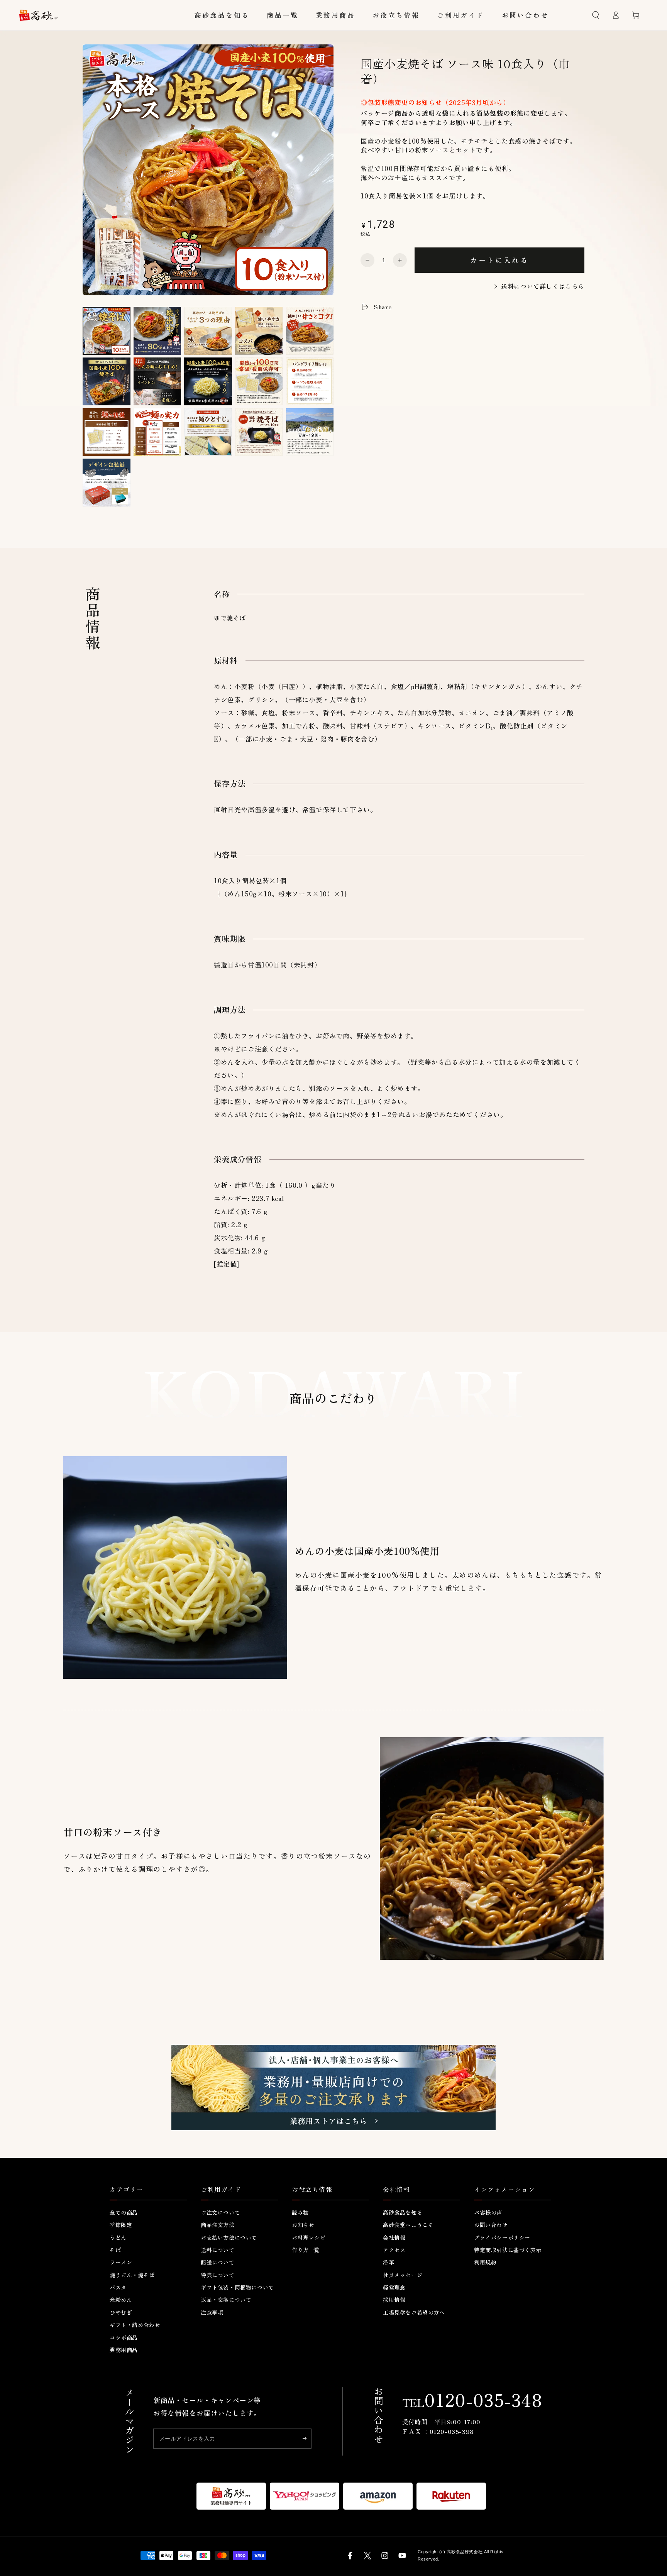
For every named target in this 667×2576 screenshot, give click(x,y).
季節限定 (121, 2225)
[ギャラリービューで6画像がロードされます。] (107, 382)
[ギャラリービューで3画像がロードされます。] (208, 331)
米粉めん (121, 2300)
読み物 (300, 2212)
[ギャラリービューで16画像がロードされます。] (107, 483)
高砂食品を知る (403, 2212)
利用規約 (485, 2262)
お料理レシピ (309, 2237)
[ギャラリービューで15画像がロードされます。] (310, 432)
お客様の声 (488, 2212)
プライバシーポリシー (502, 2237)
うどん (118, 2237)
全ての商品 (124, 2212)
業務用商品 (124, 2350)
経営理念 (394, 2287)
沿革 (389, 2262)
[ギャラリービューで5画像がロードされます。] (310, 331)
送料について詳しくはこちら (543, 286)
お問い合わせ (491, 2225)
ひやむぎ (121, 2312)
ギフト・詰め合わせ (135, 2325)
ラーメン (121, 2262)
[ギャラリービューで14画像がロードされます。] (259, 432)
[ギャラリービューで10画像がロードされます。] (310, 382)
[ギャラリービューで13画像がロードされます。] (208, 432)
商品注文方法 (218, 2225)
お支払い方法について (229, 2237)
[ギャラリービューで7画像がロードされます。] (157, 382)
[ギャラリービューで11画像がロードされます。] (107, 432)
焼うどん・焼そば (132, 2275)
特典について (218, 2275)
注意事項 (212, 2312)
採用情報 (394, 2300)
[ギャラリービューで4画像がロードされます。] (259, 331)
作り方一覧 (306, 2250)
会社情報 (394, 2237)
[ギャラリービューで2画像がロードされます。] (157, 331)
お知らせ (303, 2225)
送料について (218, 2250)
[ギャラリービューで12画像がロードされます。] (157, 432)
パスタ (118, 2287)
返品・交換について (226, 2300)
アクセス (394, 2250)
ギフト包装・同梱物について (237, 2287)
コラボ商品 (124, 2337)
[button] (596, 15)
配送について (218, 2262)
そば (115, 2250)
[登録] (307, 2438)
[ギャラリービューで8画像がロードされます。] (208, 382)
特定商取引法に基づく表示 (508, 2250)
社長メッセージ (403, 2275)
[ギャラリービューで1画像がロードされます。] (107, 331)
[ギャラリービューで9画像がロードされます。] (259, 382)
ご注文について (220, 2212)
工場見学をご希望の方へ (414, 2312)
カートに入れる (499, 260)
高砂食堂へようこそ (408, 2225)
